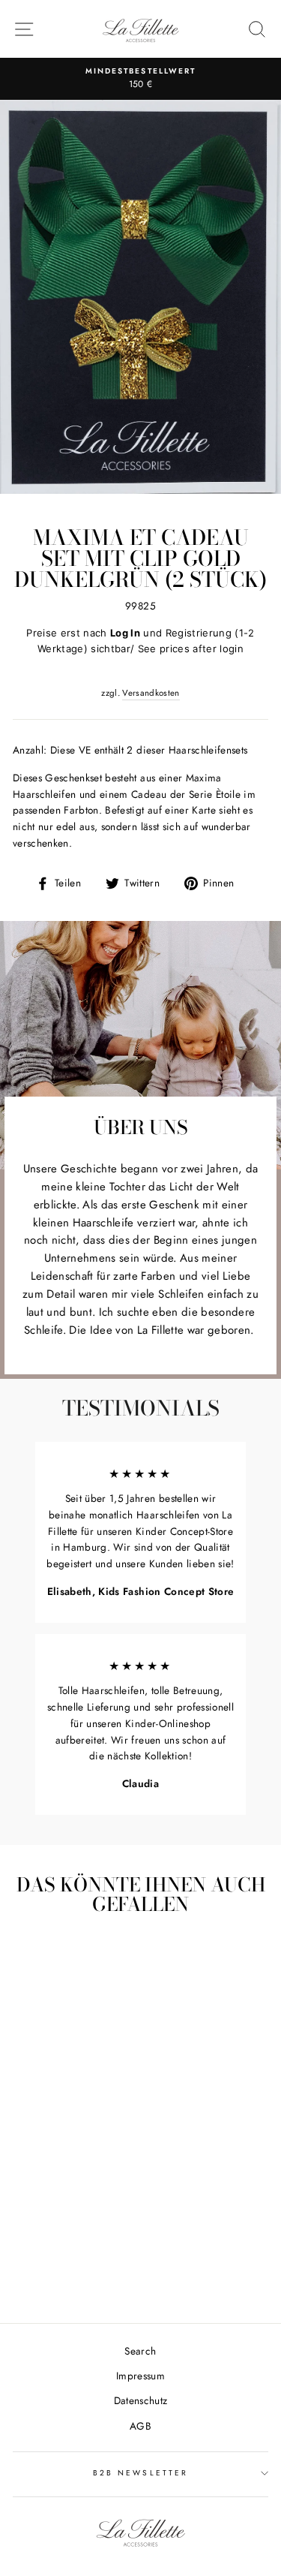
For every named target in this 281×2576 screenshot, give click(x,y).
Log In (125, 633)
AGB (140, 2426)
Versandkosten (151, 693)
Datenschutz (141, 2400)
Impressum (140, 2376)
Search (140, 2351)
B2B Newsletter (140, 2473)
